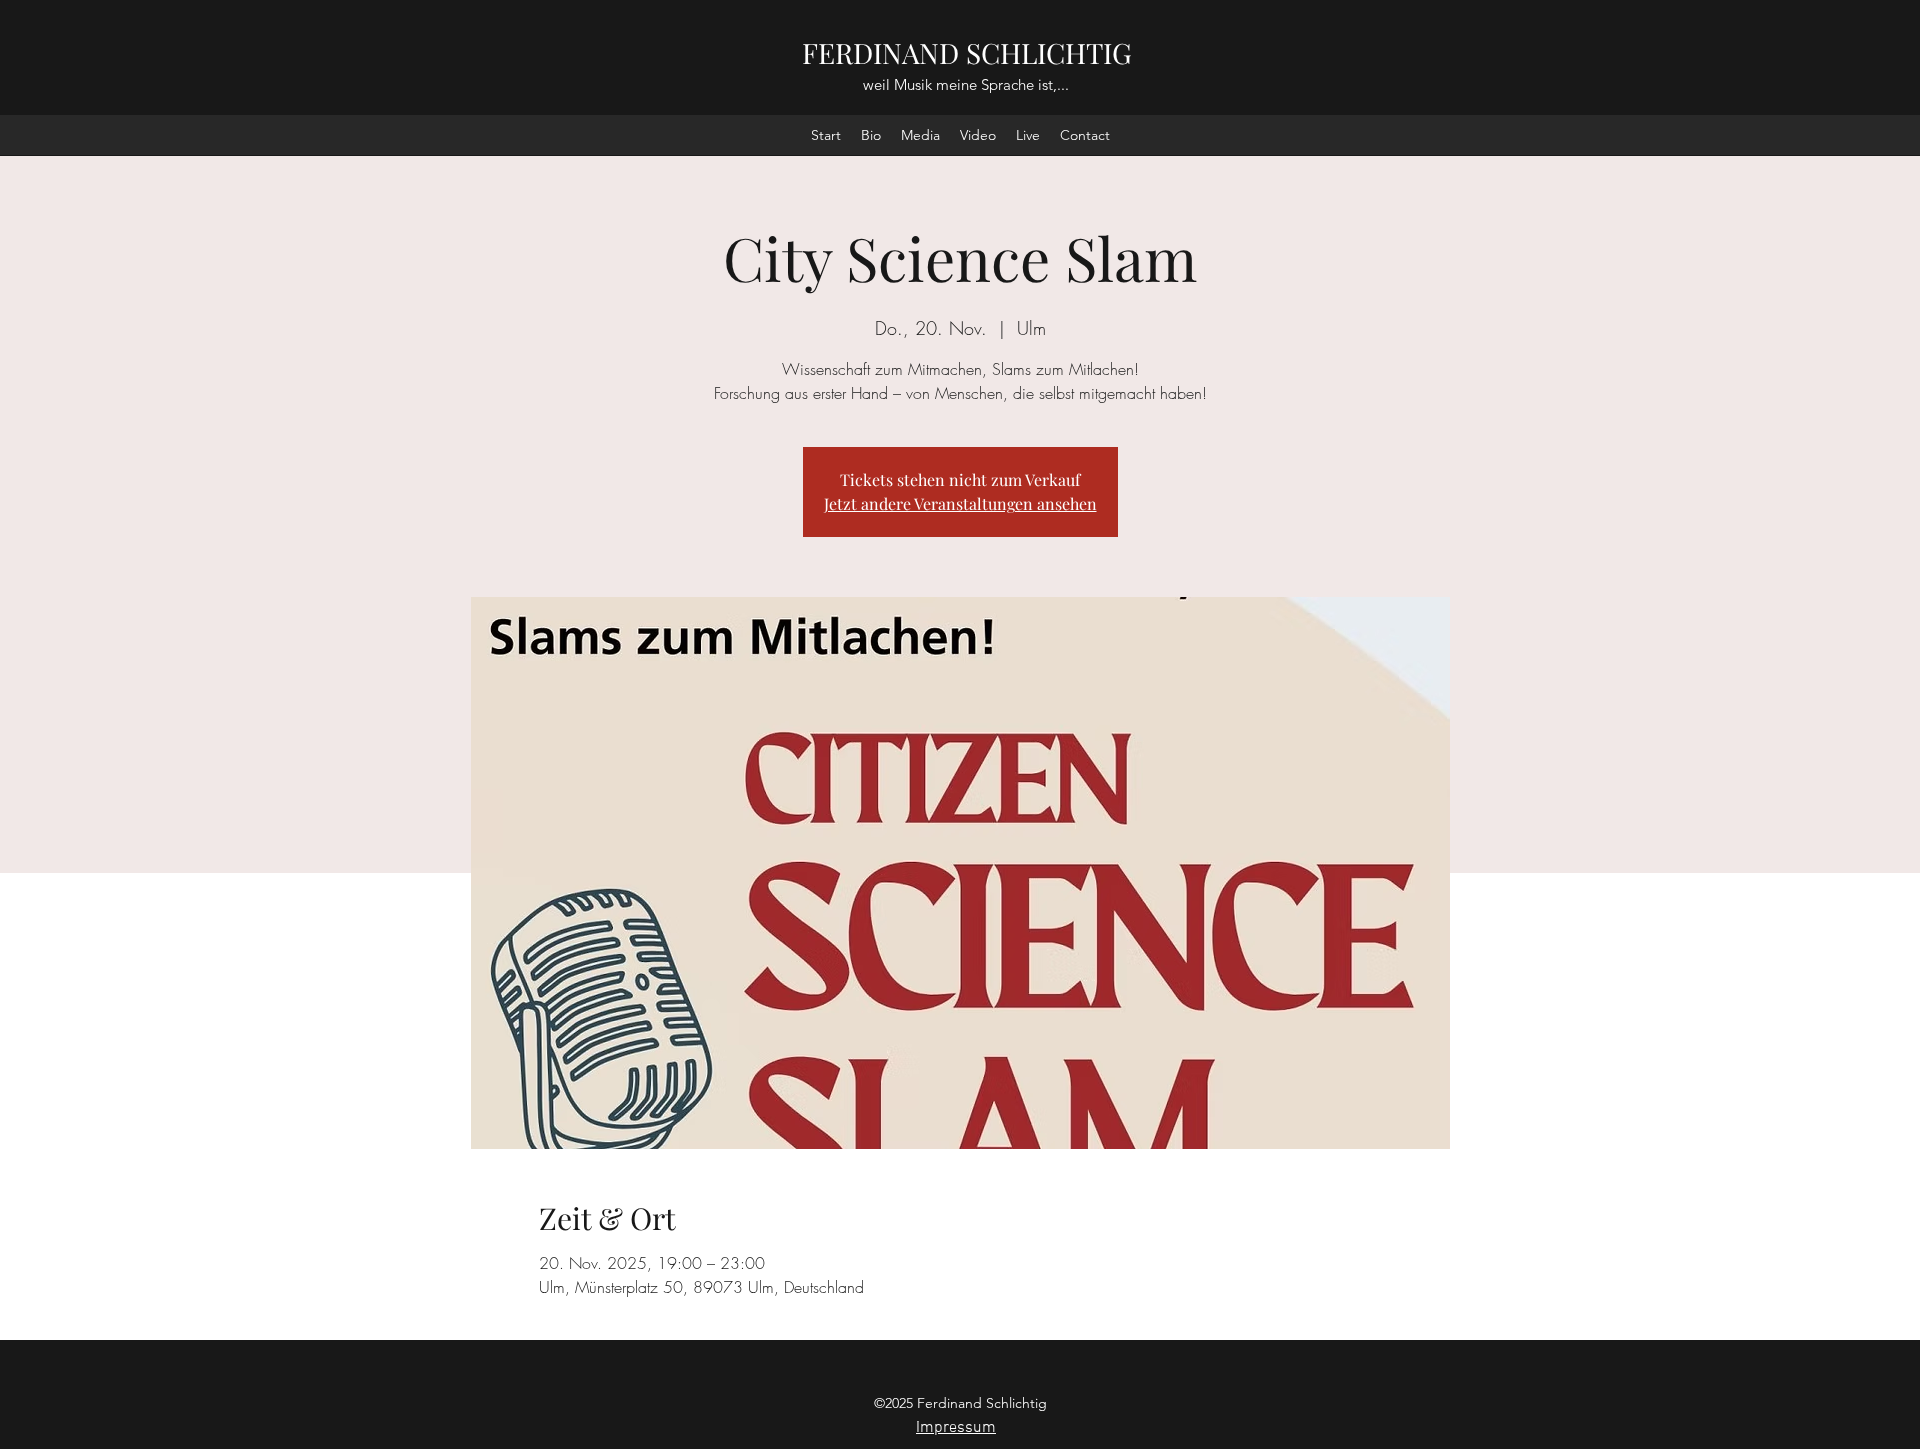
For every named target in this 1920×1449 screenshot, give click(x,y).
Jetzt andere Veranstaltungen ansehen (960, 503)
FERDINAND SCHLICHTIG (967, 52)
